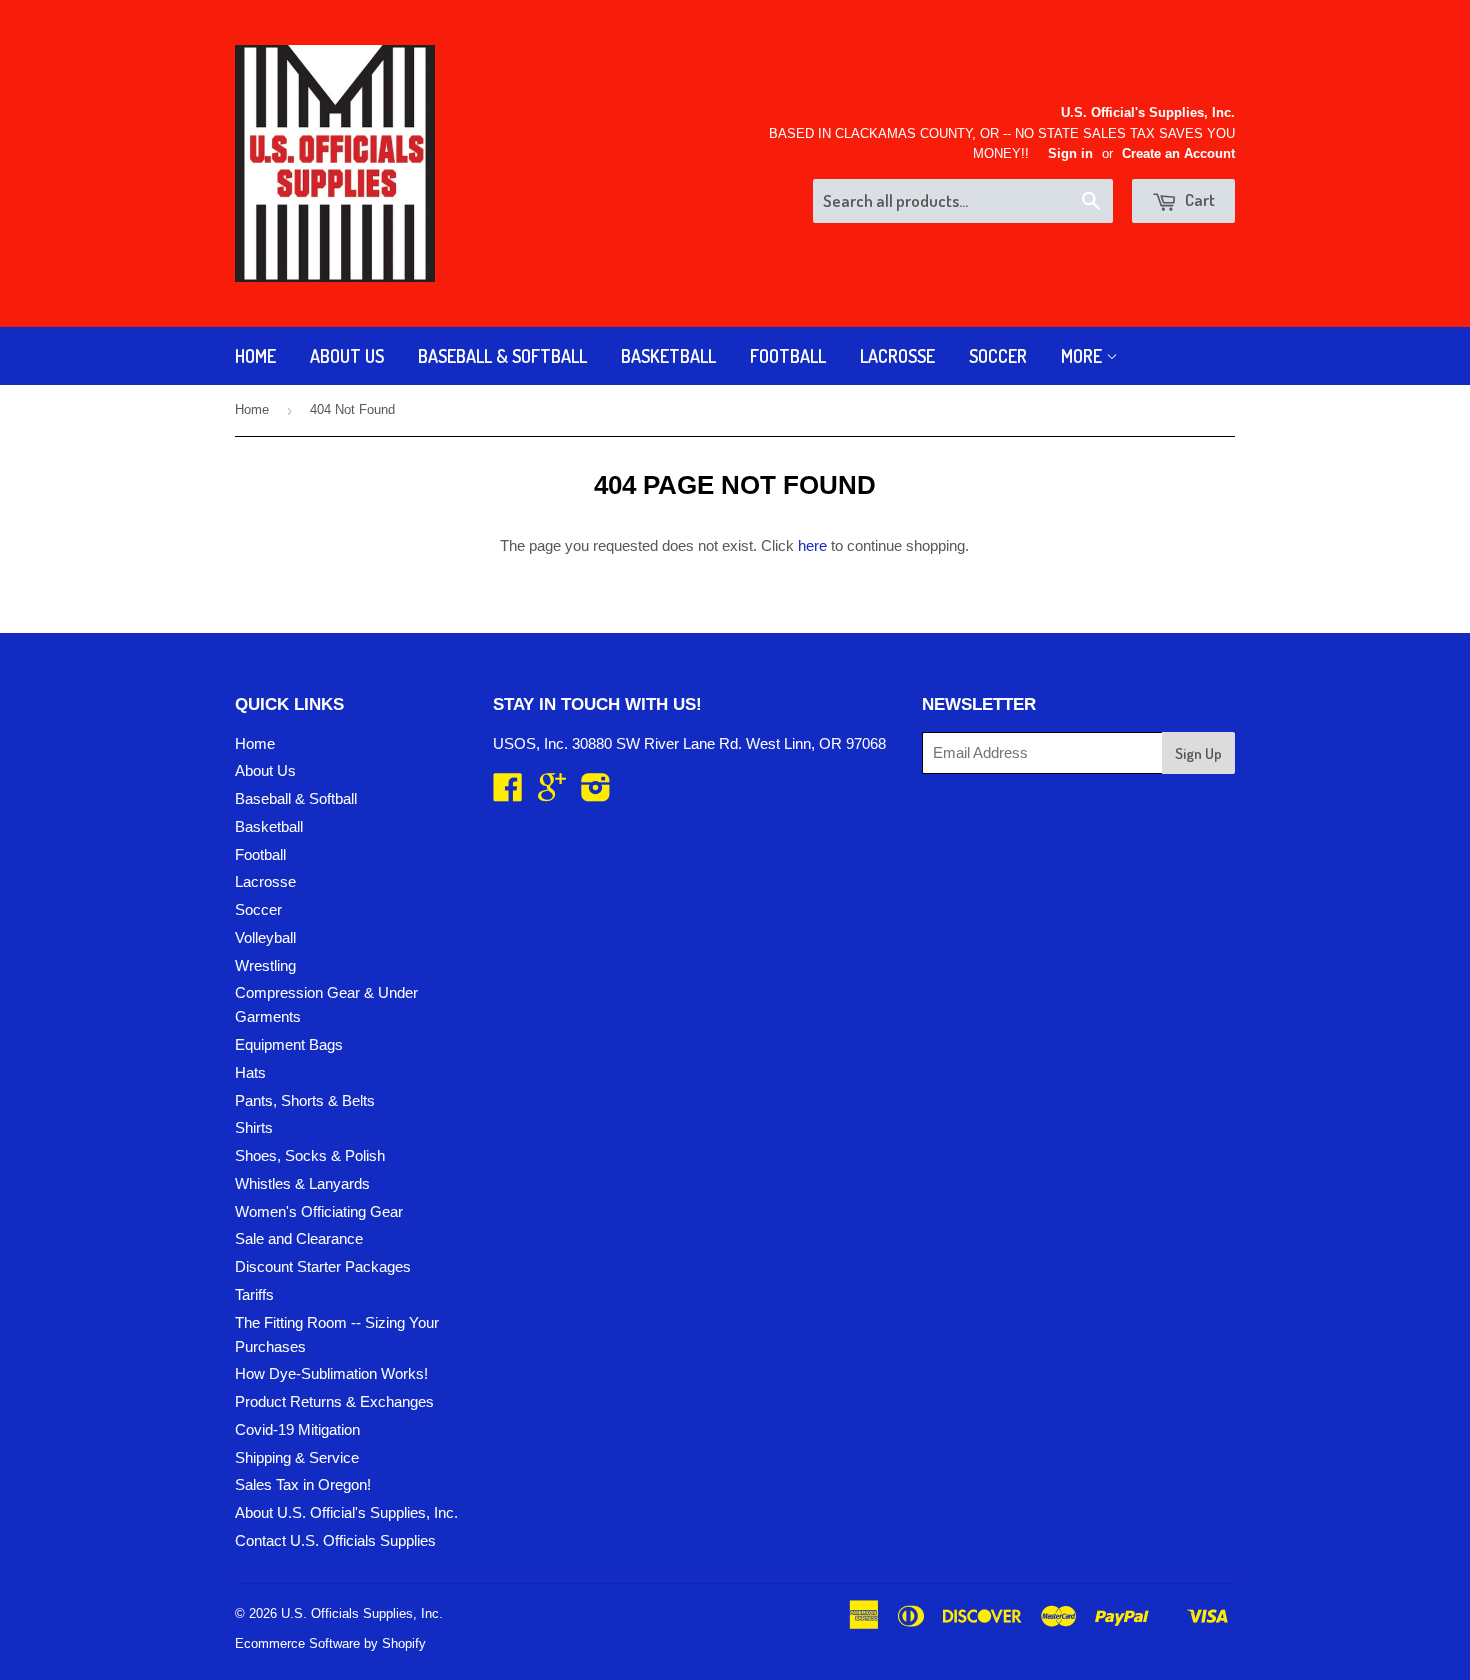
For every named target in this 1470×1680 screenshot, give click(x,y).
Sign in (1070, 153)
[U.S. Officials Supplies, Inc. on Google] (552, 793)
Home (255, 356)
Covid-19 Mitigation (297, 1429)
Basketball (668, 356)
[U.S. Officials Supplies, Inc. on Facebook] (508, 793)
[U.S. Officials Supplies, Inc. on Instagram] (596, 793)
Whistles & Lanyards (302, 1183)
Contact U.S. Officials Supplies (335, 1540)
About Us (347, 356)
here (812, 545)
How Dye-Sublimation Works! (331, 1373)
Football (788, 356)
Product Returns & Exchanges (334, 1401)
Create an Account (1178, 153)
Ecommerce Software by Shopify (330, 1643)
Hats (250, 1072)
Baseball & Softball (502, 356)
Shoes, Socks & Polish (310, 1155)
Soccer (998, 356)
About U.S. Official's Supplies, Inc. (346, 1512)
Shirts (254, 1127)
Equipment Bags (289, 1044)
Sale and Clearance (299, 1238)
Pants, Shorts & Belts (305, 1100)
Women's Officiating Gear (319, 1211)
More (1083, 356)
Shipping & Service (297, 1457)
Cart (1198, 199)
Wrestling (265, 965)
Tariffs (254, 1294)
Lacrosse (897, 356)
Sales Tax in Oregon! (303, 1484)
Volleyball (265, 937)
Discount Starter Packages (323, 1266)
